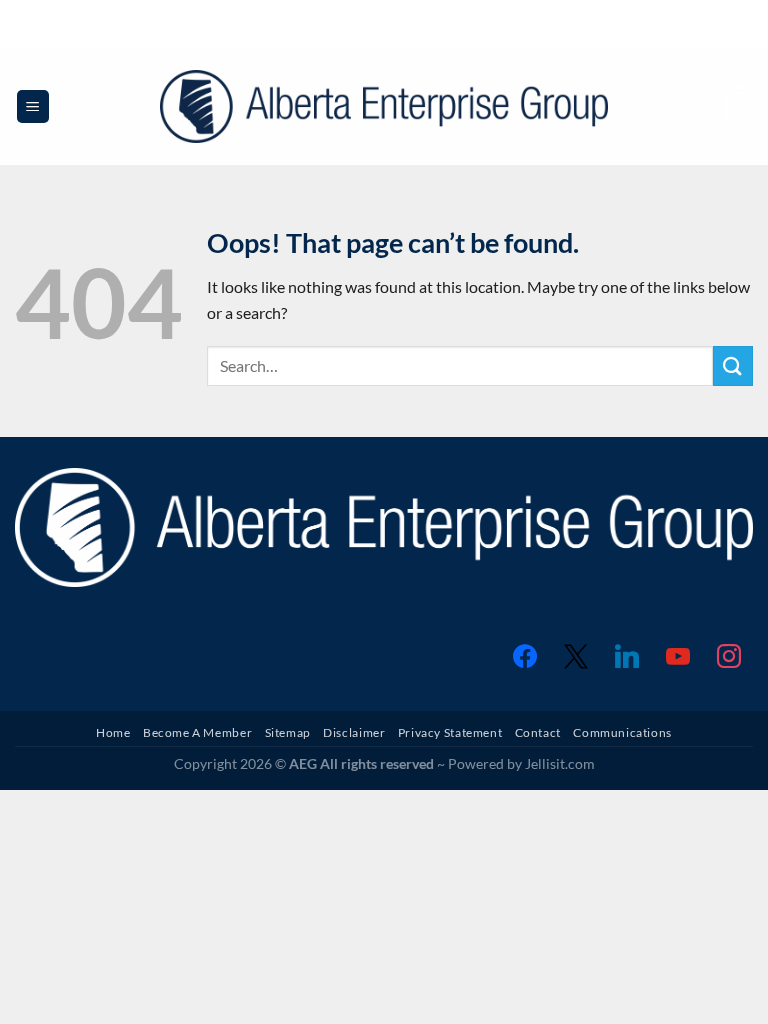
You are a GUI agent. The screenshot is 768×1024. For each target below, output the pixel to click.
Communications (622, 732)
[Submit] (733, 365)
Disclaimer (354, 732)
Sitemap (288, 732)
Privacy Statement (450, 732)
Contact (538, 732)
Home (113, 732)
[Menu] (33, 106)
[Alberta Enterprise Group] (384, 106)
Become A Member (197, 732)
